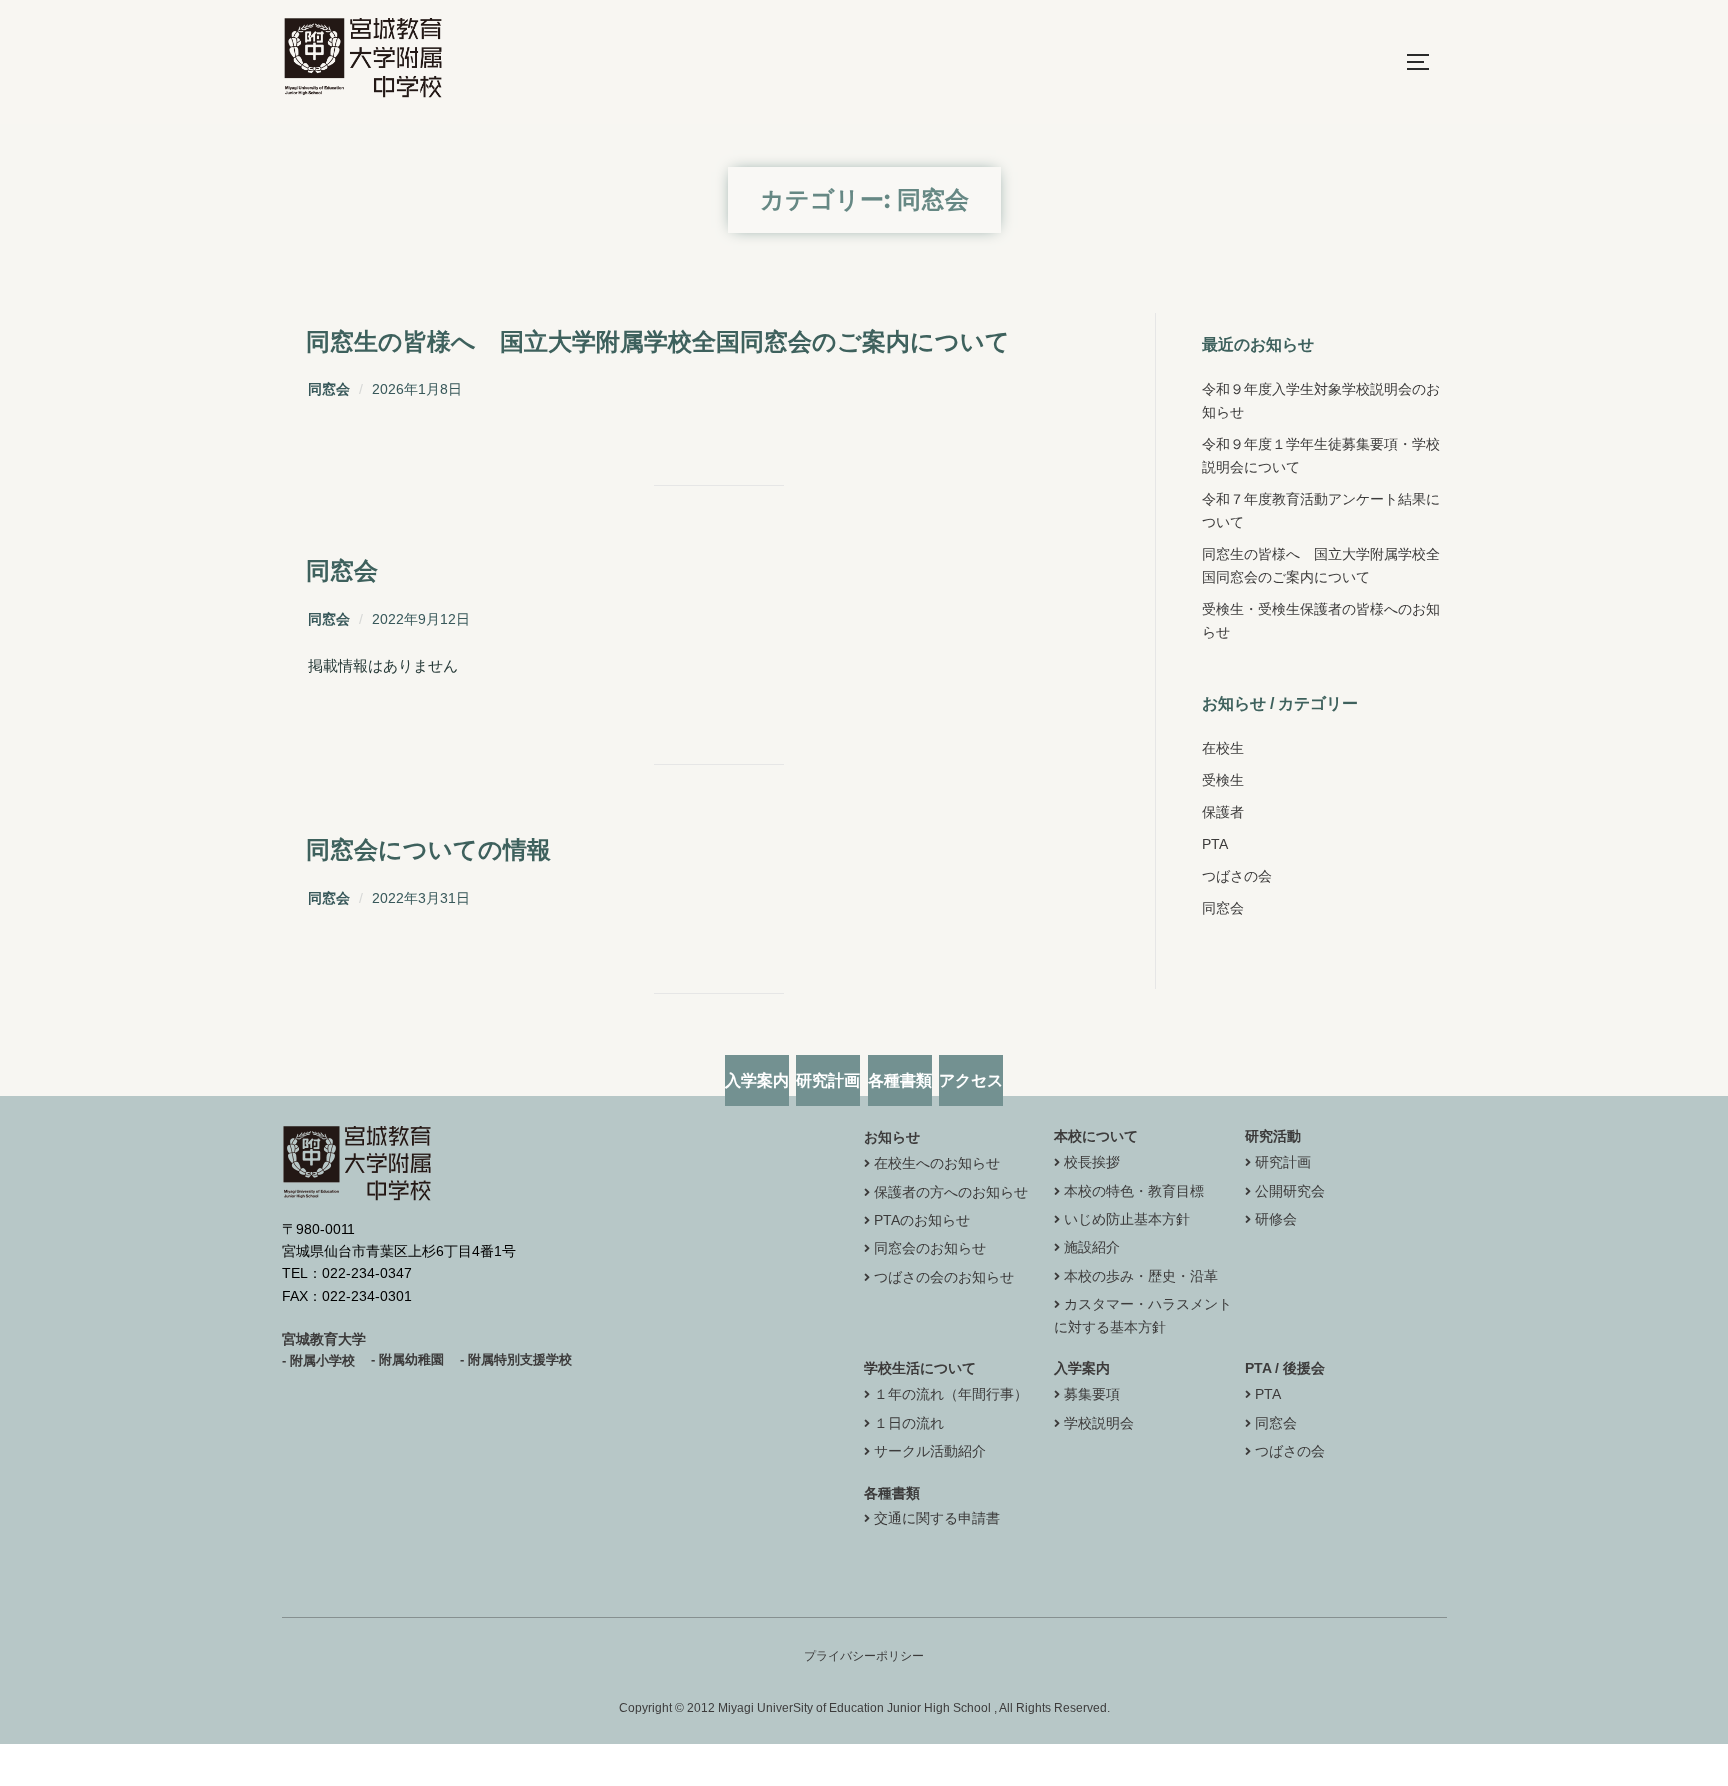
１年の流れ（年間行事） (951, 1394)
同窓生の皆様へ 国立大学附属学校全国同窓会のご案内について (658, 341)
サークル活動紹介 (930, 1451)
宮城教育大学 (324, 1339)
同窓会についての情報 (428, 849)
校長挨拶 (1092, 1162)
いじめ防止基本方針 (1127, 1219)
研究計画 (1283, 1162)
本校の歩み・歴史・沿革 (1141, 1276)
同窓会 (329, 389)
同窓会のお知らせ (930, 1248)
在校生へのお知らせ (937, 1163)
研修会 (1276, 1219)
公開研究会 (1290, 1191)
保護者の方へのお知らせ (951, 1192)
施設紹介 (1092, 1247)
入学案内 (1082, 1368)
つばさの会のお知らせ (944, 1277)
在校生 (1223, 748)
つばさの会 (1237, 876)
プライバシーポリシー (864, 1656)
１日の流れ (909, 1423)
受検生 (1223, 780)
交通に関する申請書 (937, 1518)
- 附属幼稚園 (407, 1359)
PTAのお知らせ (922, 1220)
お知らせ (892, 1137)
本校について (1096, 1136)
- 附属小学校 (318, 1360)
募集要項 (1092, 1394)
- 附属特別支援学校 (516, 1359)
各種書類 (892, 1493)
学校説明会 (1099, 1423)
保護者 (1223, 812)
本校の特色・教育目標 (1134, 1191)
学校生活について (920, 1368)
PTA (1215, 844)
